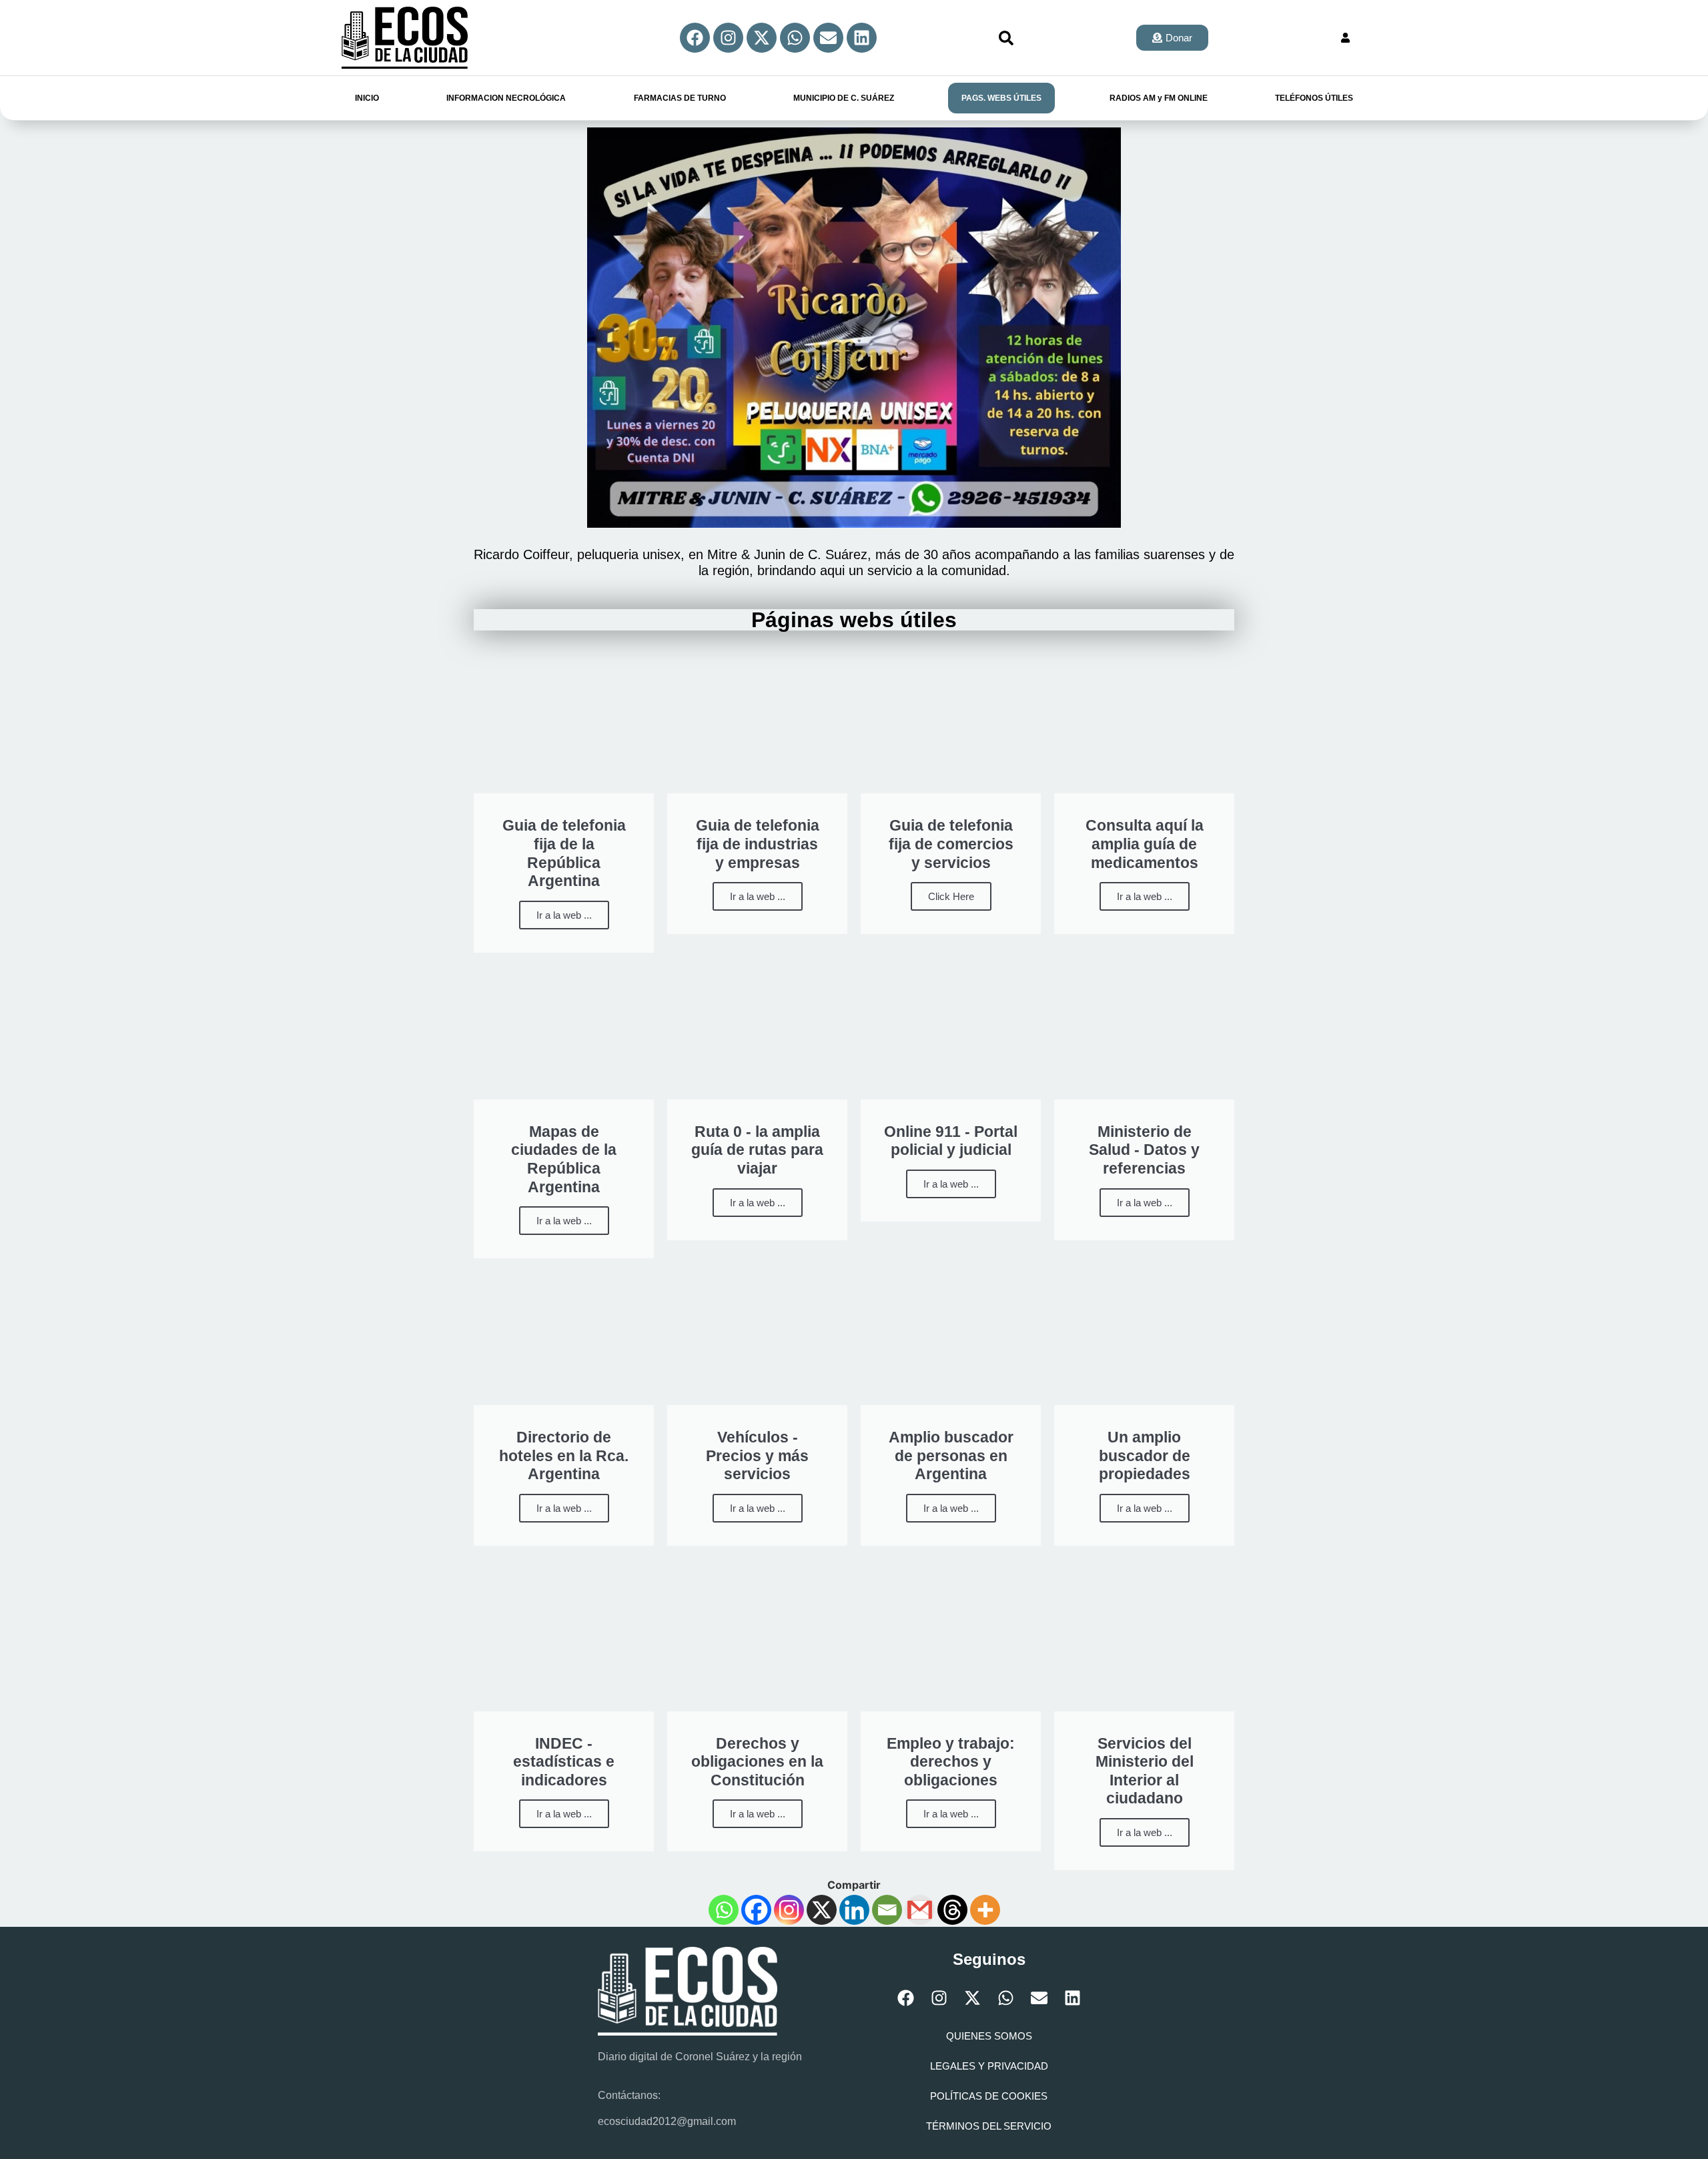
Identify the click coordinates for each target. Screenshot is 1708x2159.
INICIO (367, 98)
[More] (985, 1910)
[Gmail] (920, 1910)
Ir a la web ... (564, 915)
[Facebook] (695, 38)
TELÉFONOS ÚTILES (1314, 98)
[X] (822, 1910)
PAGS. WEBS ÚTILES (1001, 98)
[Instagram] (728, 38)
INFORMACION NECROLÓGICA (506, 98)
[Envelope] (828, 38)
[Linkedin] (862, 38)
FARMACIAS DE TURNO (680, 98)
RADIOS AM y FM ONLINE (1159, 98)
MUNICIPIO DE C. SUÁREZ (844, 98)
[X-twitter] (762, 38)
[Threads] (952, 1910)
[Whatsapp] (795, 38)
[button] (1006, 38)
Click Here (951, 896)
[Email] (887, 1910)
